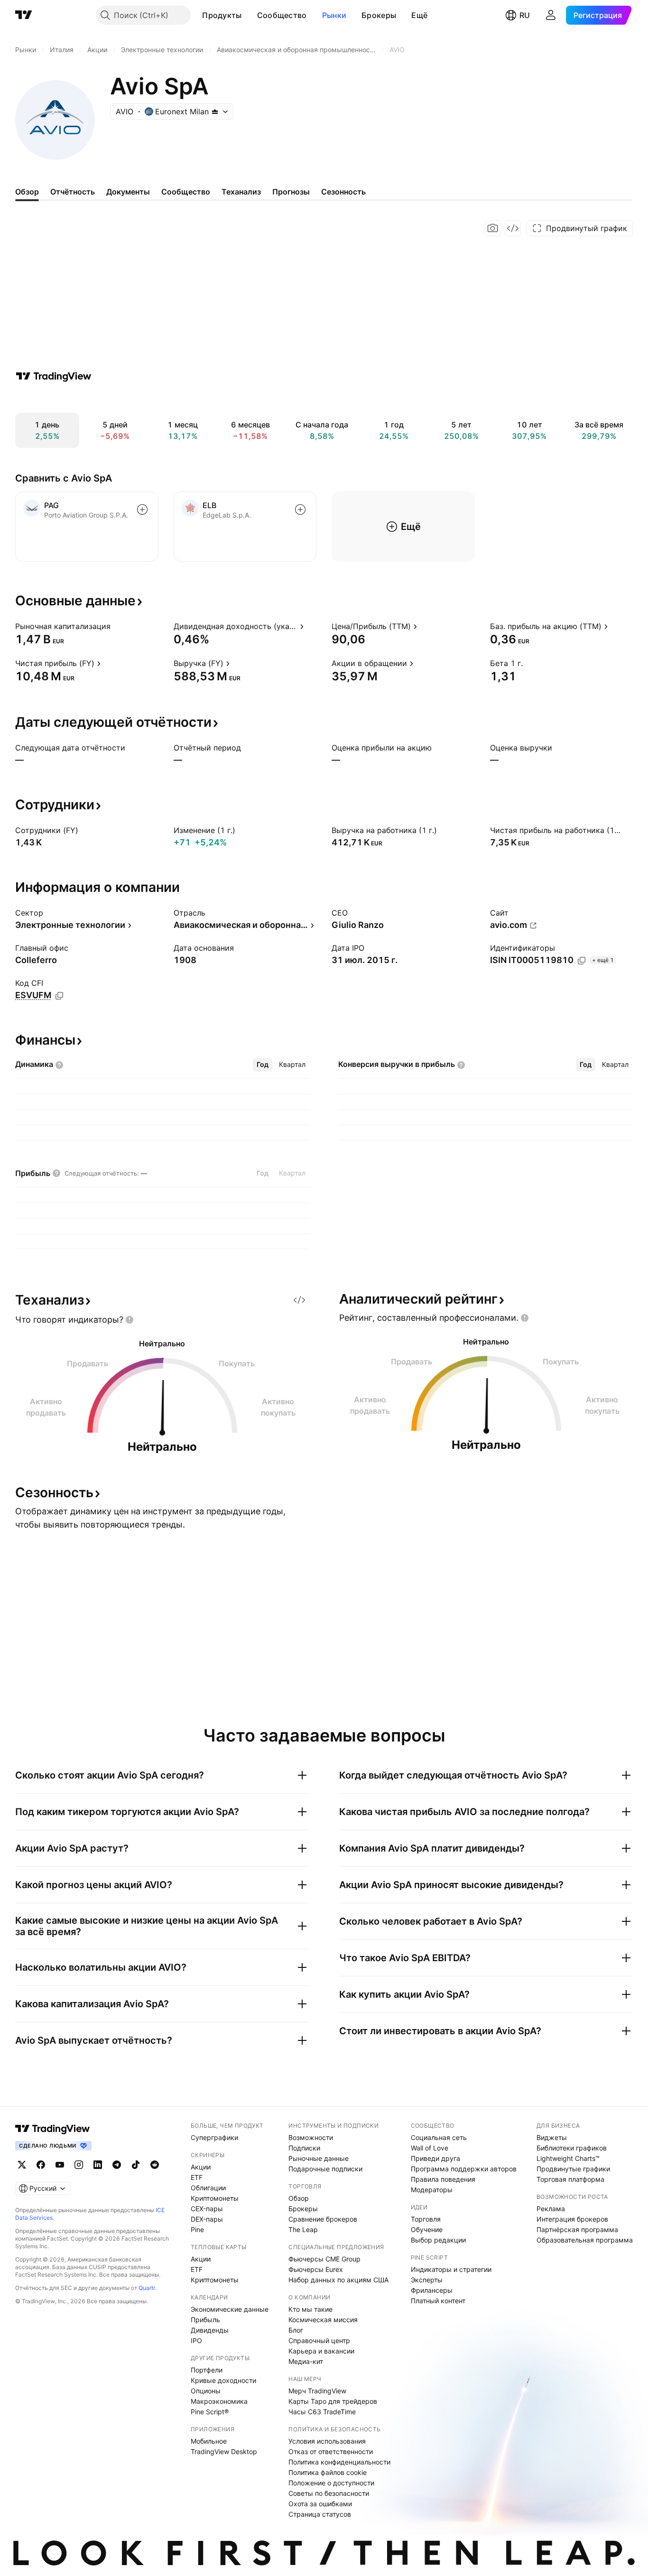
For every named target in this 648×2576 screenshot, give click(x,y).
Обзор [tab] (27, 192)
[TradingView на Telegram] (117, 2165)
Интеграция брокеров (572, 2219)
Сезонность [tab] (343, 192)
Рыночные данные (319, 2158)
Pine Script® (210, 2412)
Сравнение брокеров (323, 2219)
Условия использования (327, 2441)
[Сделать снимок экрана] (493, 228)
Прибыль (205, 2320)
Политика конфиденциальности (339, 2462)
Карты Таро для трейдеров (333, 2401)
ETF (197, 2177)
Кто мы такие (310, 2309)
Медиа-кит (306, 2361)
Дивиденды (210, 2330)
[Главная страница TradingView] (24, 15)
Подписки (304, 2148)
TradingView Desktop (224, 2451)
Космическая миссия (323, 2320)
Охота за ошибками (320, 2504)
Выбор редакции (438, 2240)
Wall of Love (430, 2148)
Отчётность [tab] (73, 192)
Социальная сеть (439, 2137)
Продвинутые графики (573, 2169)
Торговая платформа (570, 2179)
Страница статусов (320, 2514)
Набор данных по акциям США (338, 2280)
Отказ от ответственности (331, 2451)
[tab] (263, 1065)
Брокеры (379, 15)
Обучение (427, 2229)
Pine (197, 2229)
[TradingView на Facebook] (41, 2165)
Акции (201, 2167)
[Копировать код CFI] (59, 996)
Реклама (551, 2209)
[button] (249, 15)
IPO (196, 2340)
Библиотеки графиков (572, 2148)
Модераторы (432, 2190)
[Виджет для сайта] (513, 228)
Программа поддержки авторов (464, 2169)
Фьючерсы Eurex (316, 2269)
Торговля (426, 2219)
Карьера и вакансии (321, 2351)
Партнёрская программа (577, 2229)
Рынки (334, 15)
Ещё (419, 15)
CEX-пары (207, 2209)
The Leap (303, 2229)
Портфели (207, 2370)
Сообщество (282, 15)
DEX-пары (207, 2219)
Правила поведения (443, 2179)
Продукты (222, 15)
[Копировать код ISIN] (582, 961)
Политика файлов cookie (328, 2472)
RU (525, 15)
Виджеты (552, 2137)
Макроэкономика (219, 2401)
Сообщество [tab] (186, 192)
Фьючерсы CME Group (324, 2259)
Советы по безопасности (329, 2493)
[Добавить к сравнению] (142, 510)
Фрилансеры (432, 2290)
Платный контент (438, 2301)
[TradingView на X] (22, 2165)
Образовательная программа (585, 2240)
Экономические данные (230, 2309)
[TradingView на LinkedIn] (98, 2165)
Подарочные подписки (325, 2169)
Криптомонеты (215, 2198)
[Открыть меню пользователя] (551, 15)
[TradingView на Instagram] (79, 2165)
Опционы (206, 2391)
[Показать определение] (117, 626)
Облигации (208, 2188)
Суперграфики (214, 2137)
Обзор (299, 2198)
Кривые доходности (223, 2380)
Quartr (147, 2288)
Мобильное (209, 2441)
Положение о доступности (331, 2483)
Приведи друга (435, 2158)
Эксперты (427, 2280)
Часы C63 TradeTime (322, 2412)
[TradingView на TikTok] (136, 2165)
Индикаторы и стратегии (451, 2269)
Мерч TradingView (317, 2391)
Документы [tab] (128, 192)
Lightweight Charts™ (568, 2158)
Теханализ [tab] (241, 192)
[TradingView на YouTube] (60, 2165)
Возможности (311, 2137)
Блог (296, 2330)
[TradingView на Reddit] (155, 2165)
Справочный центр (319, 2340)
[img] (215, 111)
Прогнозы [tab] (291, 192)
